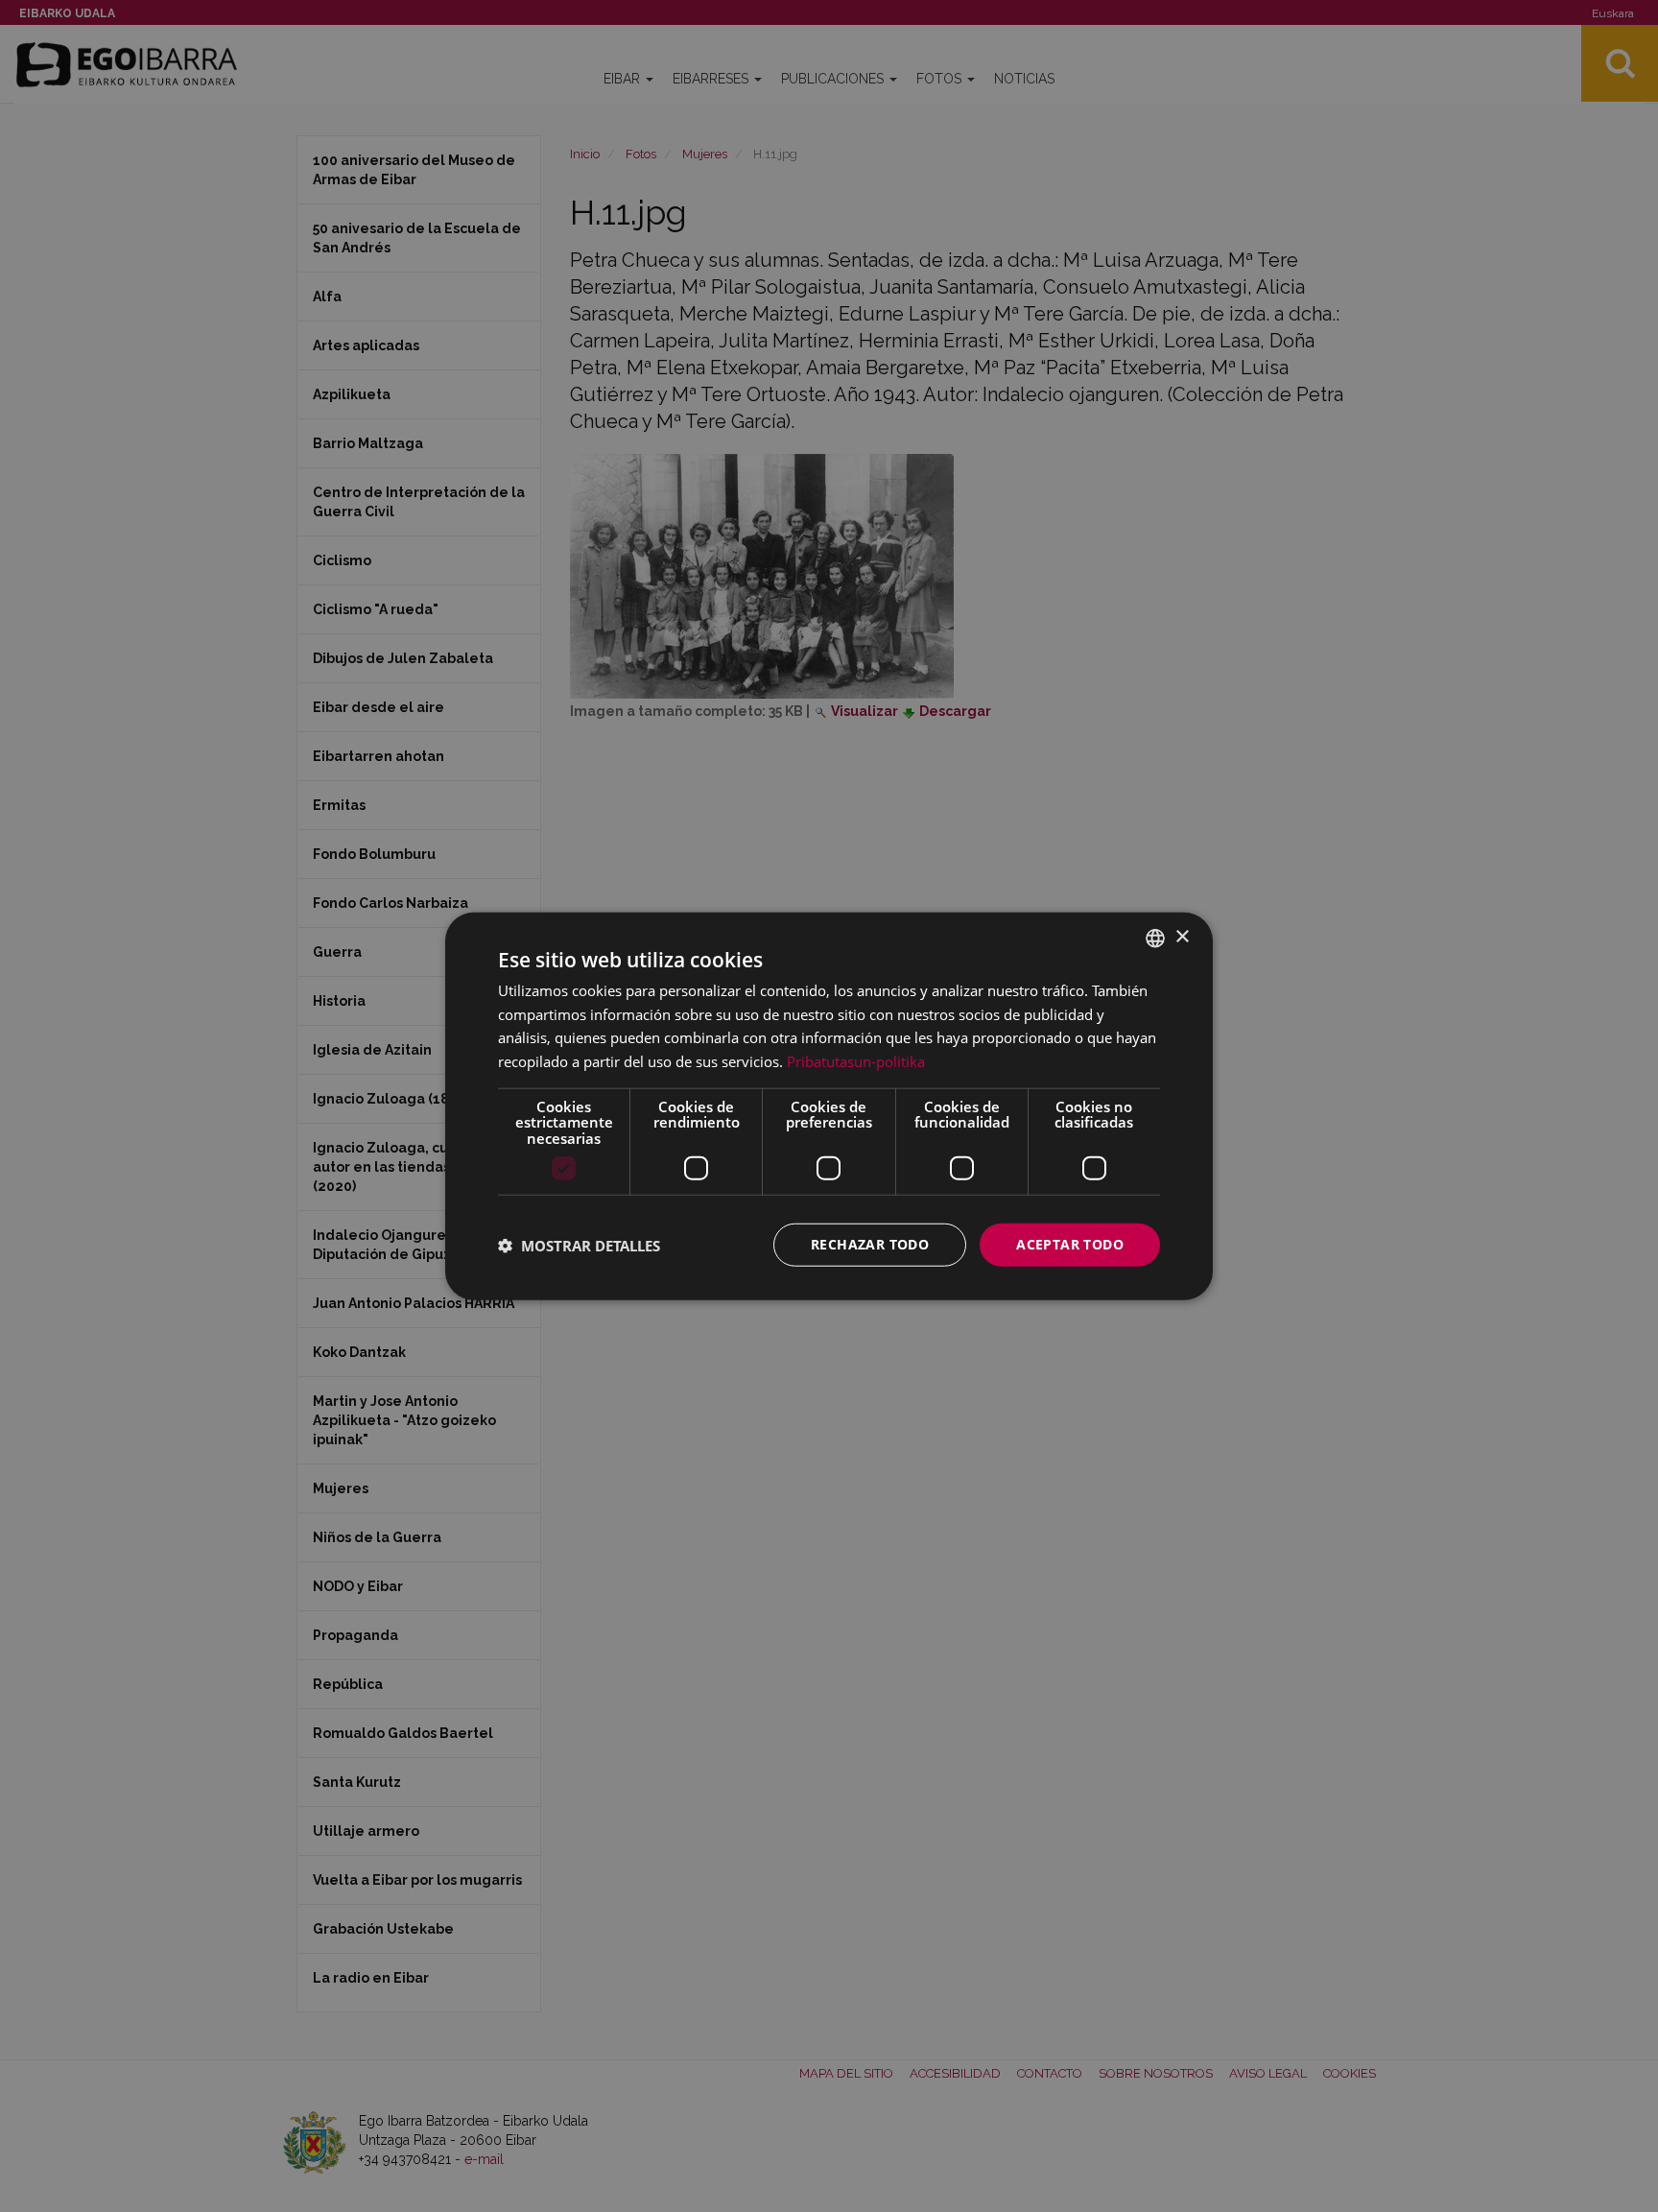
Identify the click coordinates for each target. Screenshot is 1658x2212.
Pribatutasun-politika (856, 1061)
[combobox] (1155, 938)
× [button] (1182, 937)
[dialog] (829, 1106)
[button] (579, 1245)
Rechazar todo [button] (870, 1244)
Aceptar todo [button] (1070, 1244)
